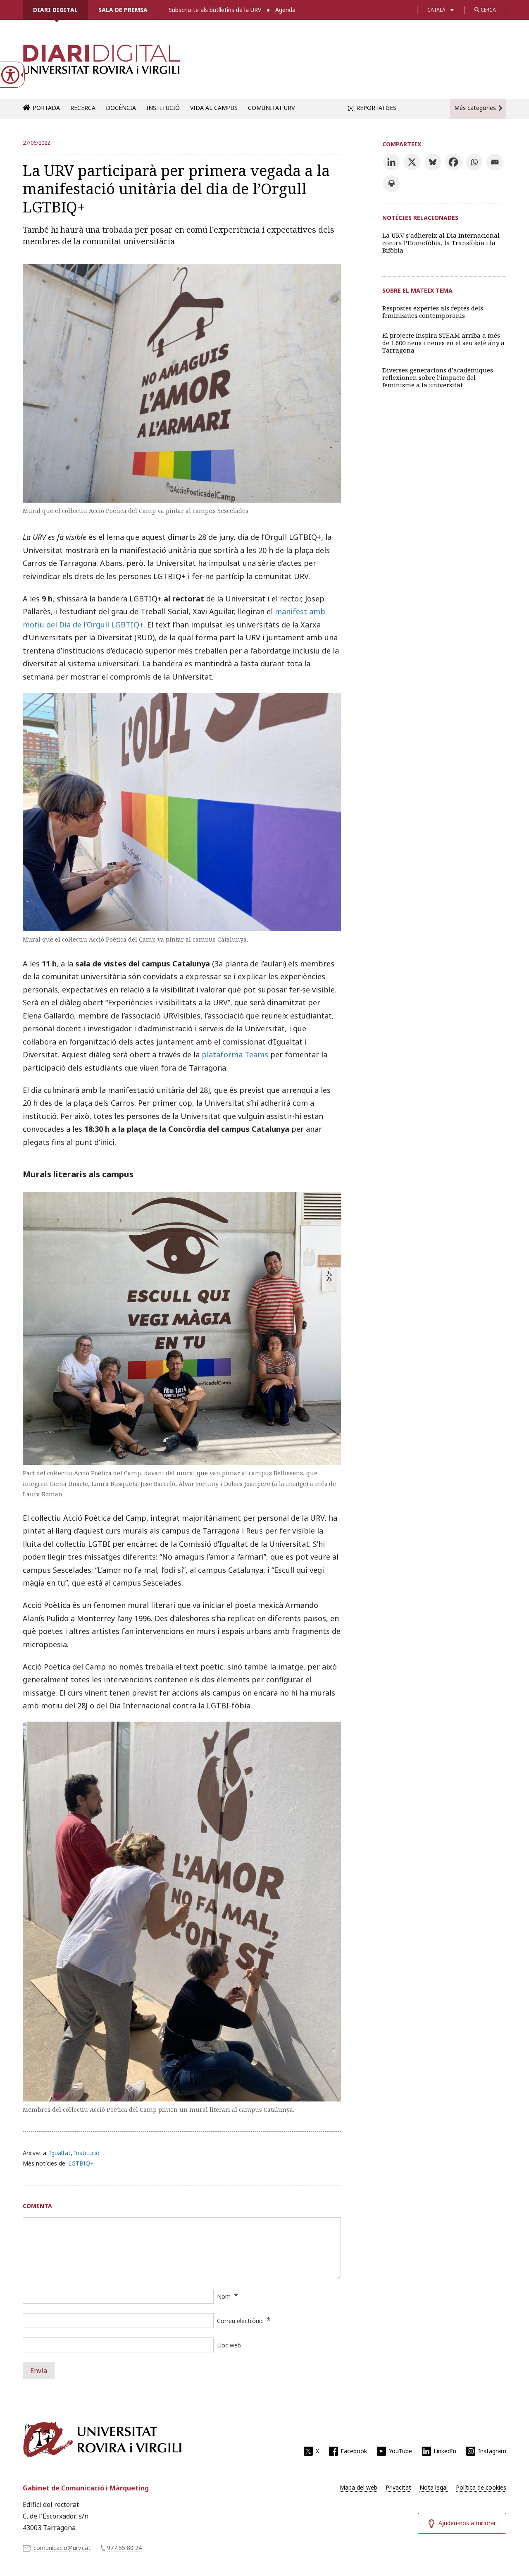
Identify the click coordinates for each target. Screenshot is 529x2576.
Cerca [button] (488, 10)
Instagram (492, 2451)
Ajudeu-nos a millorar (467, 2523)
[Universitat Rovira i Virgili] (102, 2440)
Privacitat (398, 2487)
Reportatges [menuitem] (376, 108)
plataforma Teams (235, 1054)
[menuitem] (359, 2488)
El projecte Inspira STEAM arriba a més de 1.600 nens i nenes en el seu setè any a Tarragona (443, 343)
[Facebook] (453, 162)
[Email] (495, 162)
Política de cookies (481, 2487)
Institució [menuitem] (163, 108)
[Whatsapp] (474, 162)
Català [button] (436, 10)
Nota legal (434, 2487)
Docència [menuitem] (121, 108)
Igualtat (60, 2153)
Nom (224, 2296)
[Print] (391, 184)
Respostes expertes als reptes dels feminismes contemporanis (433, 312)
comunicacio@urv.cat (62, 2548)
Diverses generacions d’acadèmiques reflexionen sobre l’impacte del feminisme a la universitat (438, 377)
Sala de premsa (123, 10)
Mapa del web (359, 2487)
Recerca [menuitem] (83, 108)
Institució (87, 2153)
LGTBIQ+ (81, 2163)
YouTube (400, 2451)
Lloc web (229, 2345)
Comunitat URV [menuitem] (271, 108)
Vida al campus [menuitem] (214, 108)
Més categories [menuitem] (475, 108)
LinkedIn (445, 2451)
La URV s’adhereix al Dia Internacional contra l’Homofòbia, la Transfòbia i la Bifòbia (441, 243)
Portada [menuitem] (46, 108)
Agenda (285, 10)
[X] (412, 162)
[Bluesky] (433, 162)
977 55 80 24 (124, 2548)
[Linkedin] (391, 162)
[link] (101, 64)
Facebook (354, 2451)
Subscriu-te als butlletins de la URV (215, 10)
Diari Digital (55, 10)
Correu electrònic (240, 2321)
